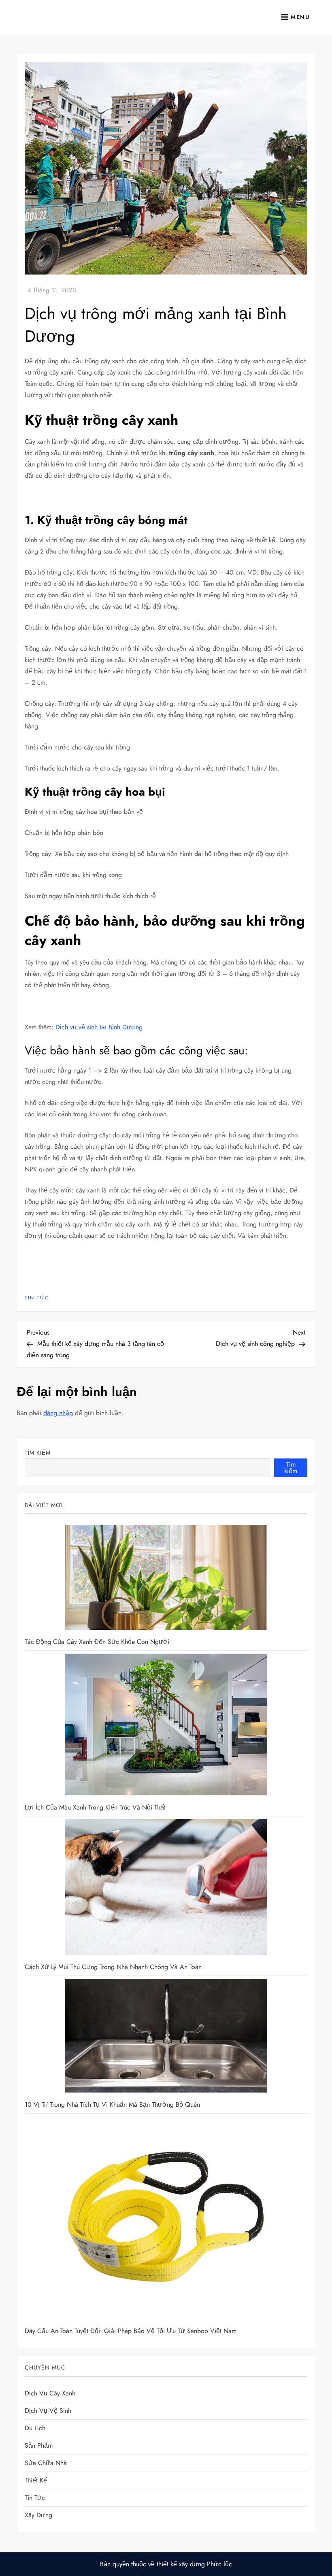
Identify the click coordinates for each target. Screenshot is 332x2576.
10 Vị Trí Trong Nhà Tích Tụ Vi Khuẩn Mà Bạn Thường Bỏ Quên (112, 2104)
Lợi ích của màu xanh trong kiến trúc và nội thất (95, 1807)
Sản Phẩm (39, 2445)
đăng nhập (58, 1413)
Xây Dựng (38, 2515)
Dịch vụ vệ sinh (48, 2411)
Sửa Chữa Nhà (46, 2463)
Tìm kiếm (38, 1453)
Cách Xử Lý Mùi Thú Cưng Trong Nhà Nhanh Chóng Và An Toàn (113, 1967)
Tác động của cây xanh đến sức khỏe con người (97, 1642)
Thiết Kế (36, 2480)
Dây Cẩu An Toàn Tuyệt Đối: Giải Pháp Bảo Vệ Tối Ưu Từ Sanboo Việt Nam (131, 2331)
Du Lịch (35, 2428)
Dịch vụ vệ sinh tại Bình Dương (99, 1027)
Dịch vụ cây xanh (50, 2393)
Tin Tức (37, 1298)
